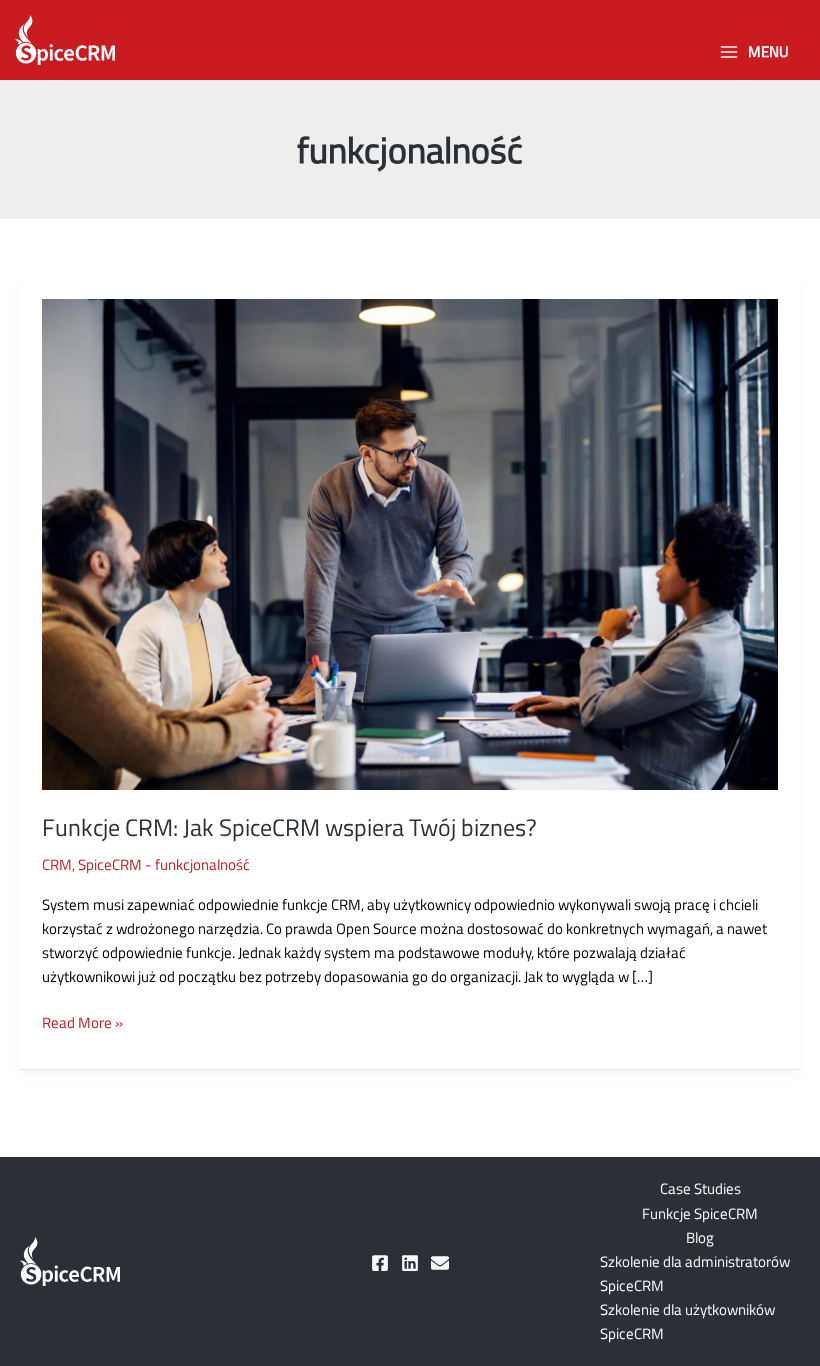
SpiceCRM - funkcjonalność (164, 864)
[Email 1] (440, 1263)
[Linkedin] (410, 1263)
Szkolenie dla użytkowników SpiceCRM (687, 1321)
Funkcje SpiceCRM (700, 1213)
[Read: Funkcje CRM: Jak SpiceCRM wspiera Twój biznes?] (410, 542)
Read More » (82, 1023)
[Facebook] (380, 1263)
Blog (700, 1237)
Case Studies (700, 1188)
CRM (57, 864)
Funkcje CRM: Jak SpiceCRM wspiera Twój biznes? (289, 827)
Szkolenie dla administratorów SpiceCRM (695, 1273)
